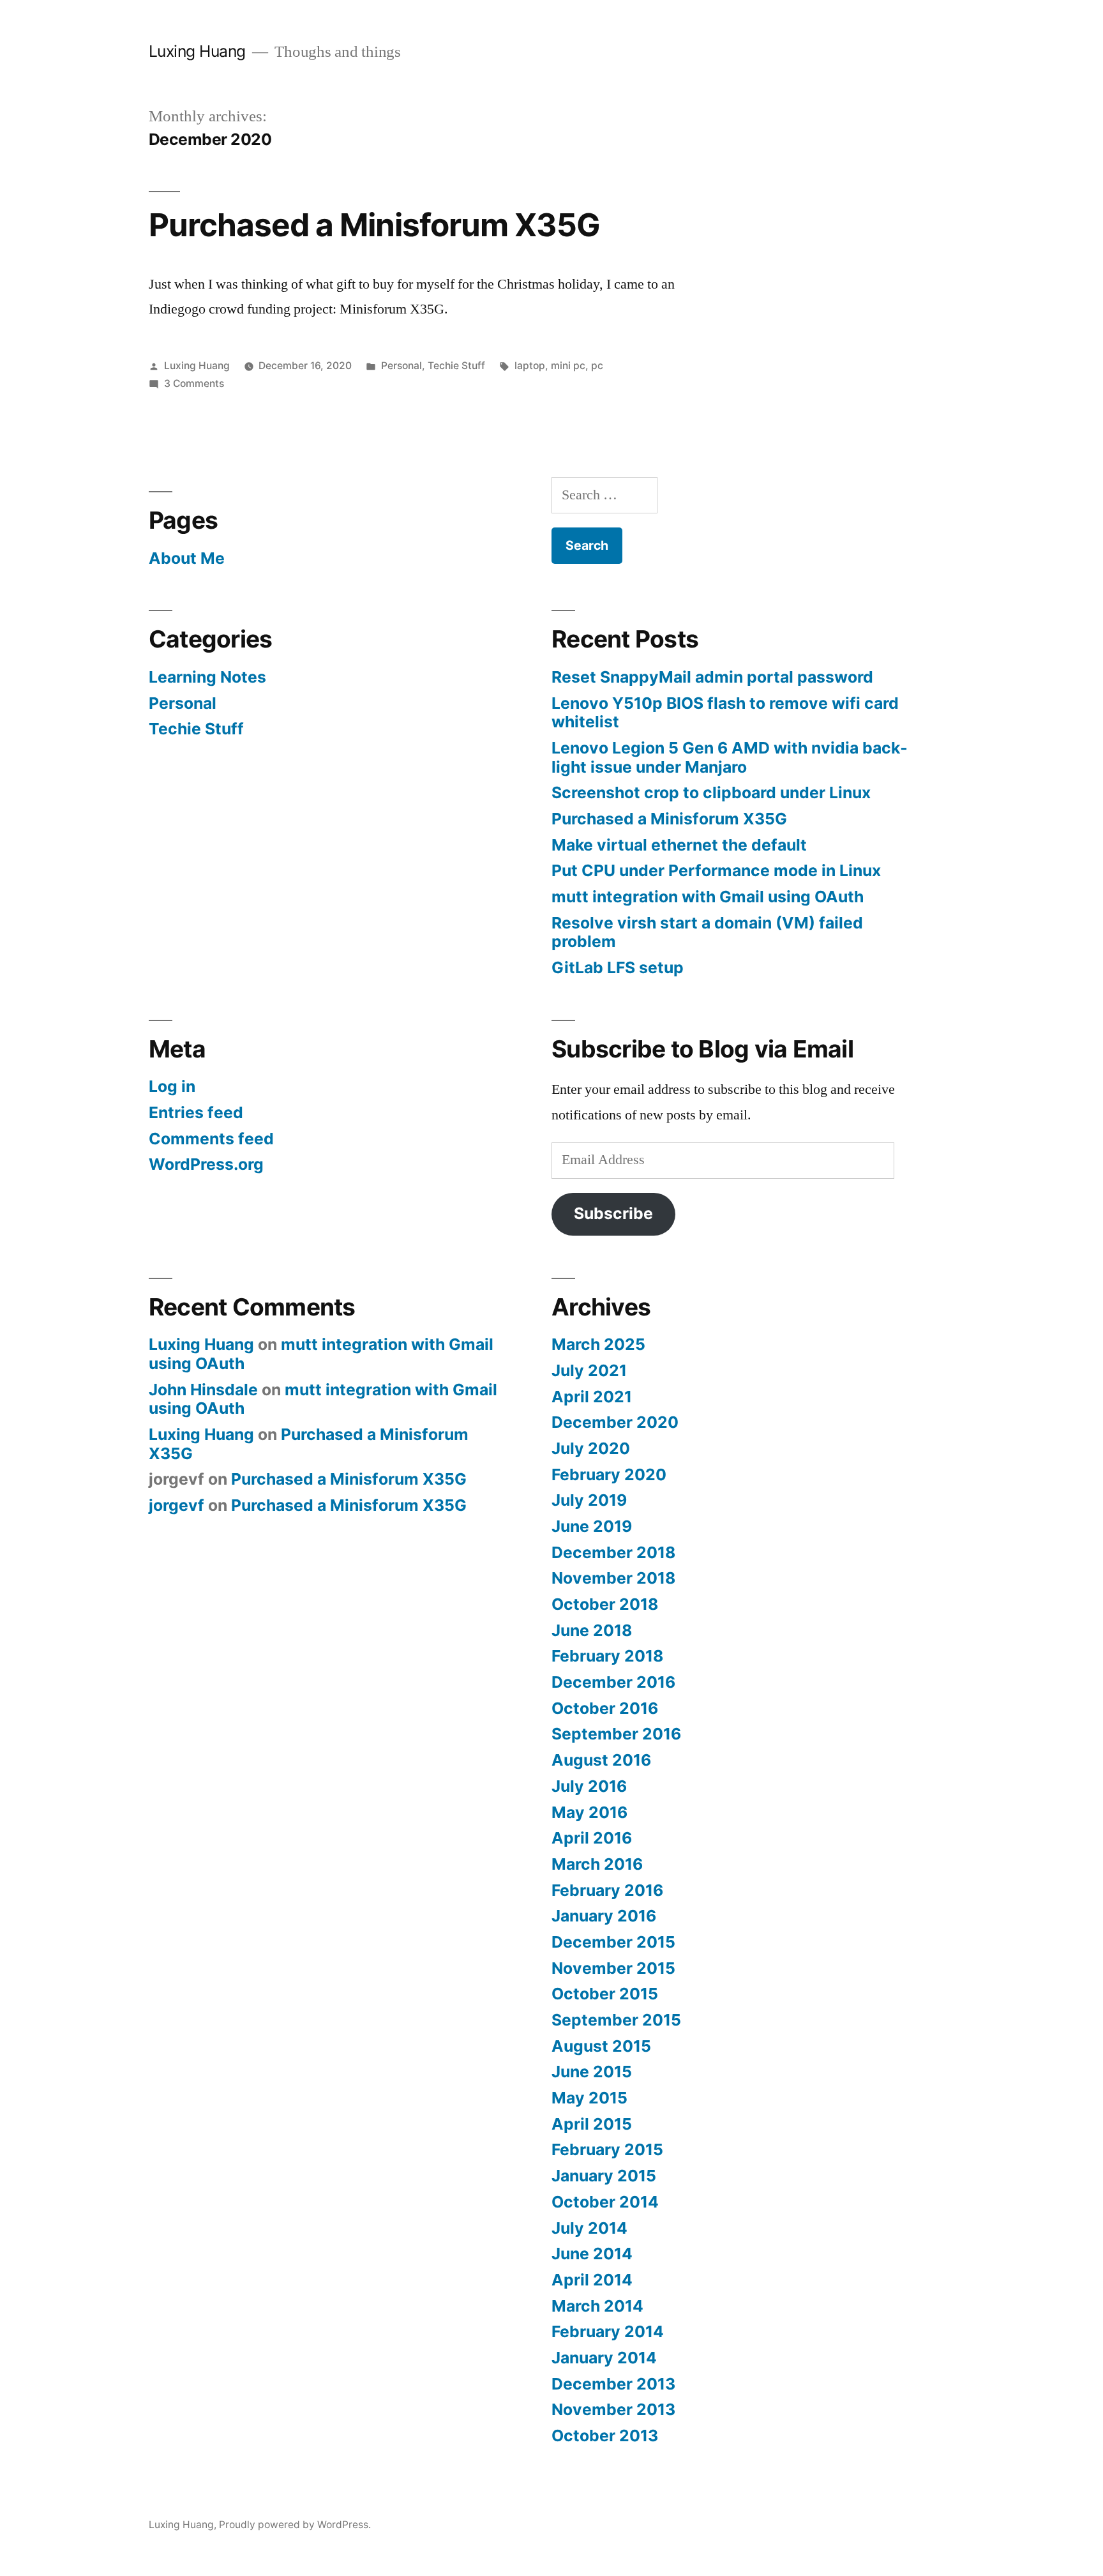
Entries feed (196, 1112)
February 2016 (607, 1890)
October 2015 (605, 1994)
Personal (401, 366)
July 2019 (589, 1500)
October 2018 (605, 1604)
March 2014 (597, 2306)
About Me (187, 558)
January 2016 (604, 1916)
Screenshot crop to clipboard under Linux (711, 792)
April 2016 (592, 1838)
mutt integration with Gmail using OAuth (708, 897)
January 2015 (604, 2176)
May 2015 (589, 2098)
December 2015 (613, 1942)
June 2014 (592, 2254)
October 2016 (605, 1708)
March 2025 (598, 1344)
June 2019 (592, 1526)
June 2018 (592, 1630)
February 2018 (607, 1656)
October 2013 (605, 2436)
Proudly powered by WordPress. (295, 2525)
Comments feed (211, 1139)
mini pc (568, 366)
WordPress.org (206, 1164)
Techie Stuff (456, 366)
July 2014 (589, 2228)
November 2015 (613, 1968)
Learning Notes (207, 677)
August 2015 (601, 2046)
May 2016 (589, 1812)
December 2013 (613, 2384)
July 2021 (589, 1370)
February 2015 (607, 2149)
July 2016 (589, 1786)
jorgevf (176, 1505)
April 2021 (592, 1397)
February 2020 (609, 1474)
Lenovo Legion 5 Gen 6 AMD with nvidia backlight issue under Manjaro (730, 757)
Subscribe (613, 1213)
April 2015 (592, 2124)
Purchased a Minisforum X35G (374, 225)
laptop (530, 366)
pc (597, 366)
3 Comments (194, 383)
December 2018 (613, 1552)
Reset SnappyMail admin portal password (712, 677)
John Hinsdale (203, 1390)
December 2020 (615, 1422)
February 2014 (608, 2331)
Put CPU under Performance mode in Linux (716, 870)
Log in (172, 1086)
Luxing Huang (197, 51)
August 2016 (601, 1760)
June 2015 (592, 2072)
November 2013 (613, 2409)
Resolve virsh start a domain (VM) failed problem (707, 932)
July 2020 (591, 1448)
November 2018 (613, 1578)
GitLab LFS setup (618, 967)
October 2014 (605, 2202)
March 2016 (597, 1864)
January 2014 (604, 2358)
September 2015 (616, 2020)
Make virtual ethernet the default (679, 845)
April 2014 (592, 2280)
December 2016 (613, 1682)
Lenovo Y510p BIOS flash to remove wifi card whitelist (725, 713)
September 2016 (616, 1734)
